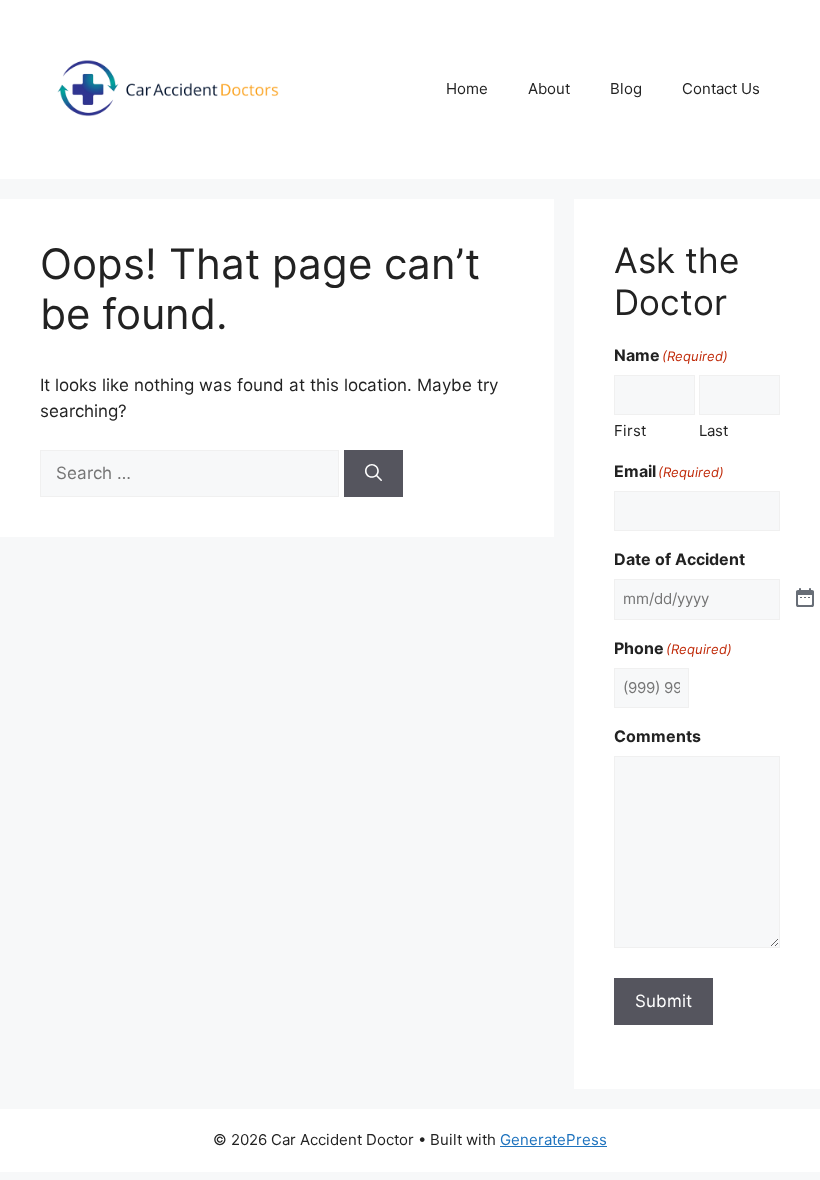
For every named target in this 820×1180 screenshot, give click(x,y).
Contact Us (721, 88)
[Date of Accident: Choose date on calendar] (805, 599)
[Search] (373, 474)
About (549, 88)
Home (467, 88)
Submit (663, 1001)
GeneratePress (553, 1139)
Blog (626, 88)
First (630, 430)
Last (713, 430)
